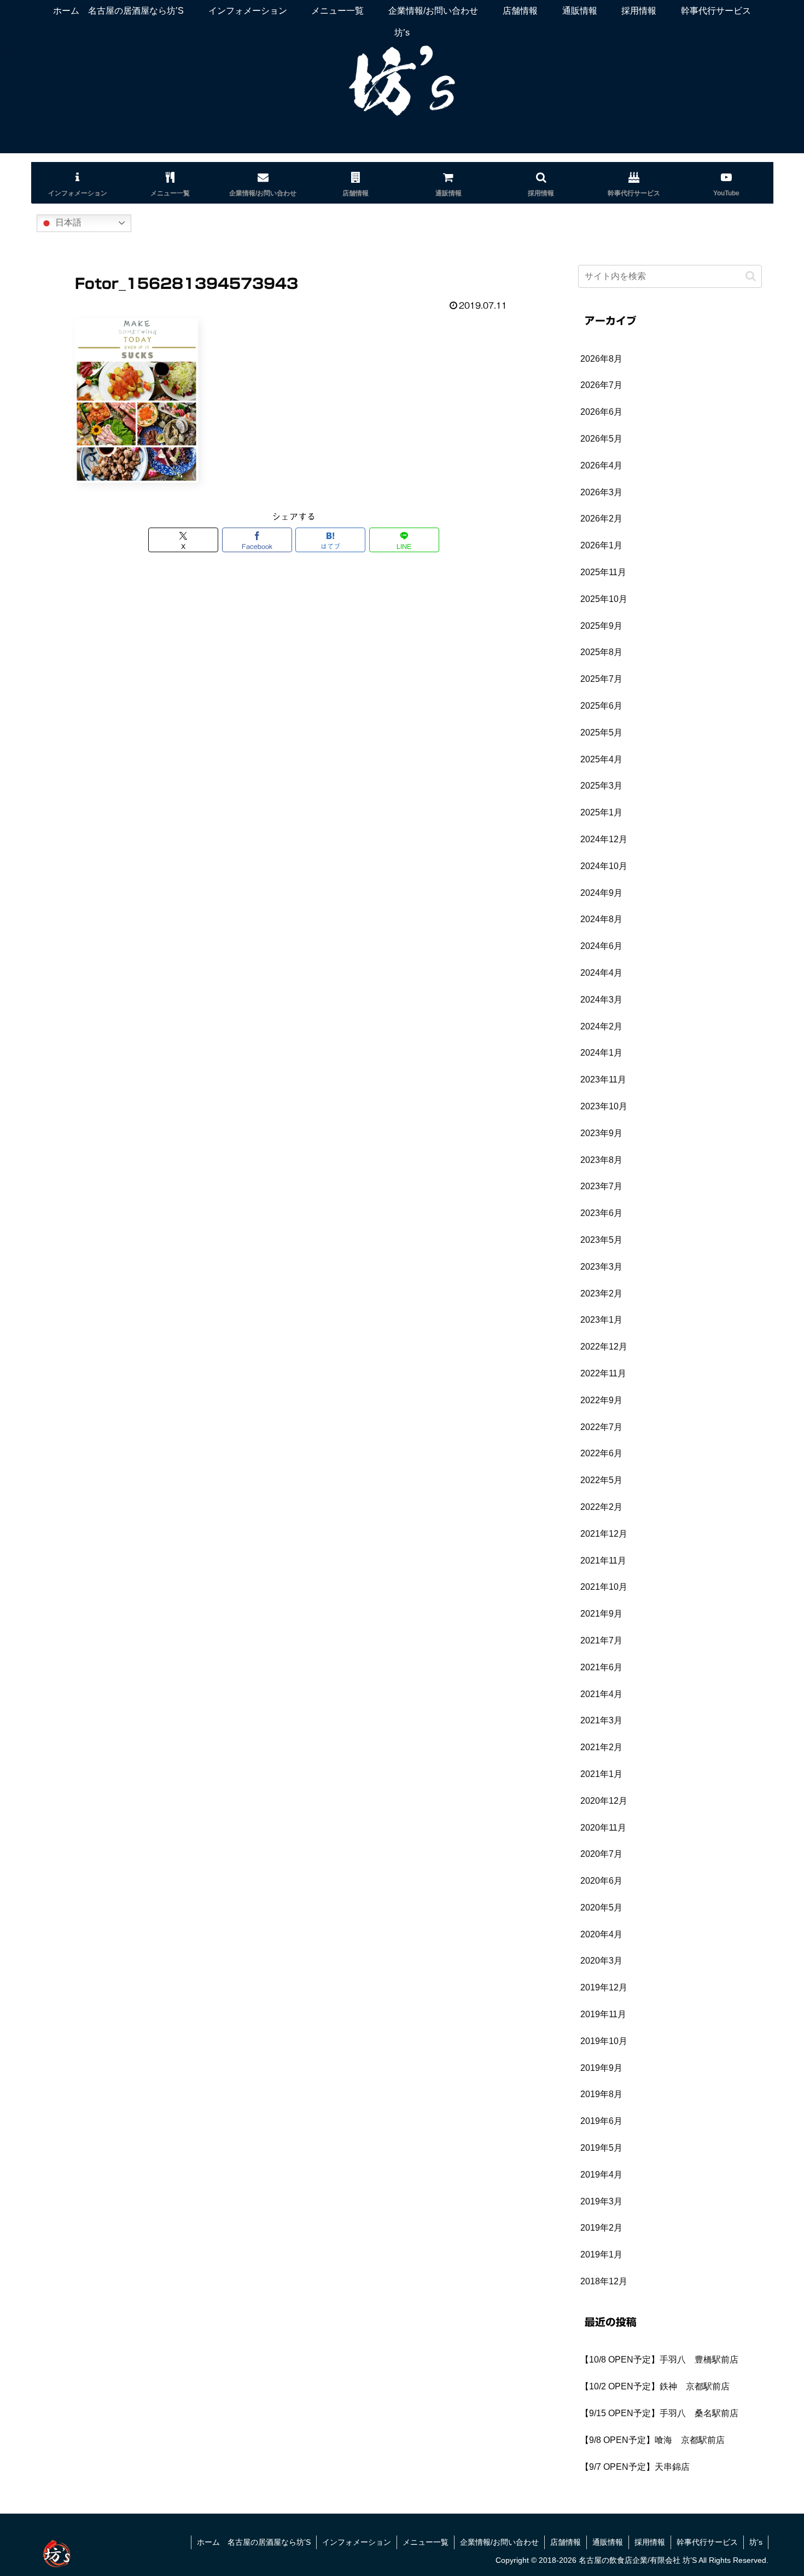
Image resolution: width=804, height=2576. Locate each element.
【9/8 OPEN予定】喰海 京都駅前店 (652, 2440)
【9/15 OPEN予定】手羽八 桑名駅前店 (659, 2413)
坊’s (756, 2542)
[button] (751, 276)
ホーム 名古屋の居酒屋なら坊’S (254, 2542)
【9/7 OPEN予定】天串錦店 (635, 2467)
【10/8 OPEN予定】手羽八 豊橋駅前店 (659, 2360)
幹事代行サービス (707, 2542)
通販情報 (608, 2542)
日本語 (67, 222)
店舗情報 (566, 2542)
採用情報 (650, 2542)
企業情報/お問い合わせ (499, 2542)
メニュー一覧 (426, 2542)
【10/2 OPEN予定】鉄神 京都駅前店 (655, 2386)
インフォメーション (357, 2542)
